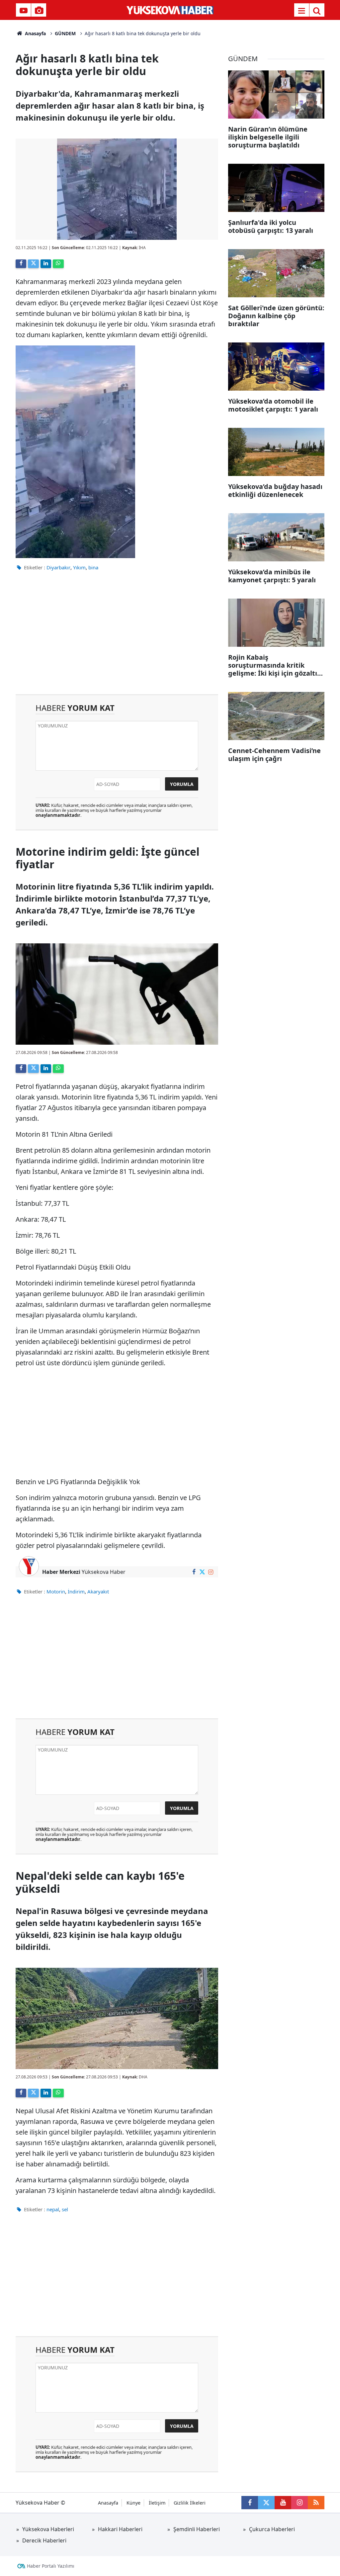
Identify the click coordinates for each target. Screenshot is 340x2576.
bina (93, 567)
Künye (133, 2503)
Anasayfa (35, 33)
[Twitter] (33, 264)
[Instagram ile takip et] (211, 1572)
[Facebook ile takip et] (194, 1572)
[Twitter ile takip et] (202, 1572)
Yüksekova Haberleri (48, 2529)
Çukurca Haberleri (272, 2529)
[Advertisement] (117, 638)
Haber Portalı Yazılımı (51, 2566)
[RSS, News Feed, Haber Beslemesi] (316, 2503)
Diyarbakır (58, 567)
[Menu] (301, 11)
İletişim (157, 2503)
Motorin (56, 1591)
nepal (53, 2209)
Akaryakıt (98, 1591)
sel (65, 2209)
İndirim (76, 1591)
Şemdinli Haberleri (197, 2529)
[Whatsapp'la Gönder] (58, 264)
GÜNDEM (65, 33)
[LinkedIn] (46, 264)
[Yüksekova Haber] (170, 10)
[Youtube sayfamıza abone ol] (283, 2503)
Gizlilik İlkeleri (190, 2503)
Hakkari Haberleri (120, 2529)
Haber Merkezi (61, 1572)
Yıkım (79, 567)
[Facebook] (21, 264)
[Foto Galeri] (39, 11)
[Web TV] (24, 11)
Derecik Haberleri (44, 2540)
